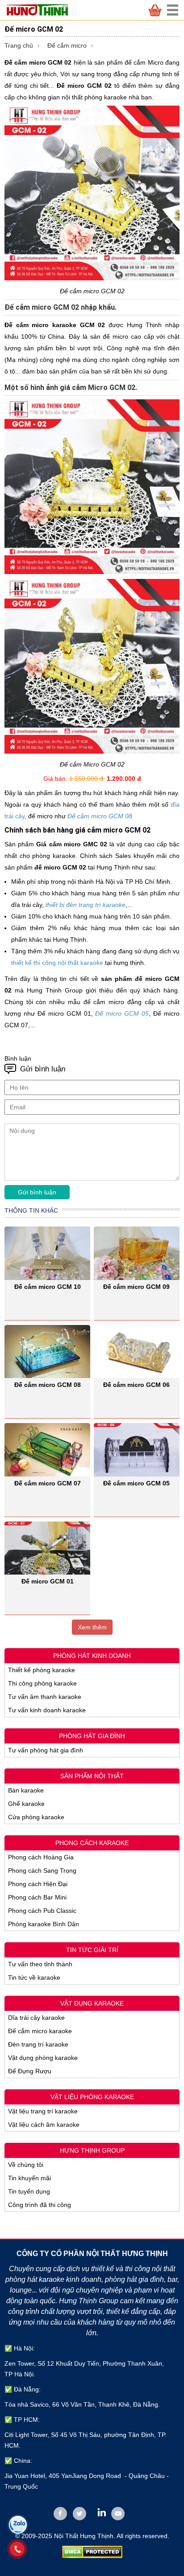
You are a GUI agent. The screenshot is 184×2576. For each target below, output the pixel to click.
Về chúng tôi (26, 2165)
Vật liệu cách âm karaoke (44, 2125)
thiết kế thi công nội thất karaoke (57, 963)
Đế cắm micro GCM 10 (48, 1287)
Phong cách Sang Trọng (42, 1870)
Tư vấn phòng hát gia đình (46, 1750)
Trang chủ (19, 45)
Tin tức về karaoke (34, 1977)
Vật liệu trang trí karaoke (43, 2111)
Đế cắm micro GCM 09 (136, 1287)
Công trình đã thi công (40, 2205)
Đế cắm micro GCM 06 (136, 1385)
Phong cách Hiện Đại (38, 1884)
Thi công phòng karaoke (42, 1683)
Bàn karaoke (26, 1790)
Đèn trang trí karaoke (38, 2044)
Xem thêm (92, 1627)
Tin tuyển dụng (29, 2191)
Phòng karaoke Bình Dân (44, 1924)
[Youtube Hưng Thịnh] (118, 2514)
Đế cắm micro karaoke (40, 2031)
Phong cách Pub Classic (42, 1911)
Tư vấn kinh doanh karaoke (47, 1710)
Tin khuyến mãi (29, 2178)
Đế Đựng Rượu (30, 2071)
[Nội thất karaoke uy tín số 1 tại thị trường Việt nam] (42, 10)
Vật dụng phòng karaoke (43, 2058)
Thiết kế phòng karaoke (42, 1670)
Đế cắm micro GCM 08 (100, 816)
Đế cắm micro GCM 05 (136, 1483)
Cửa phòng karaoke (36, 1817)
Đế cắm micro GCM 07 (48, 1483)
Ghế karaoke (26, 1804)
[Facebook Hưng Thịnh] (60, 2514)
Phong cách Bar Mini (37, 1897)
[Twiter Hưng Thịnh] (79, 2514)
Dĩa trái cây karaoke (36, 2018)
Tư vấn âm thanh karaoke (45, 1697)
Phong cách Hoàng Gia (41, 1857)
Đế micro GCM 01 (48, 1581)
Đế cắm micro (67, 45)
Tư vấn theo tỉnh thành (40, 1964)
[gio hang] (155, 10)
